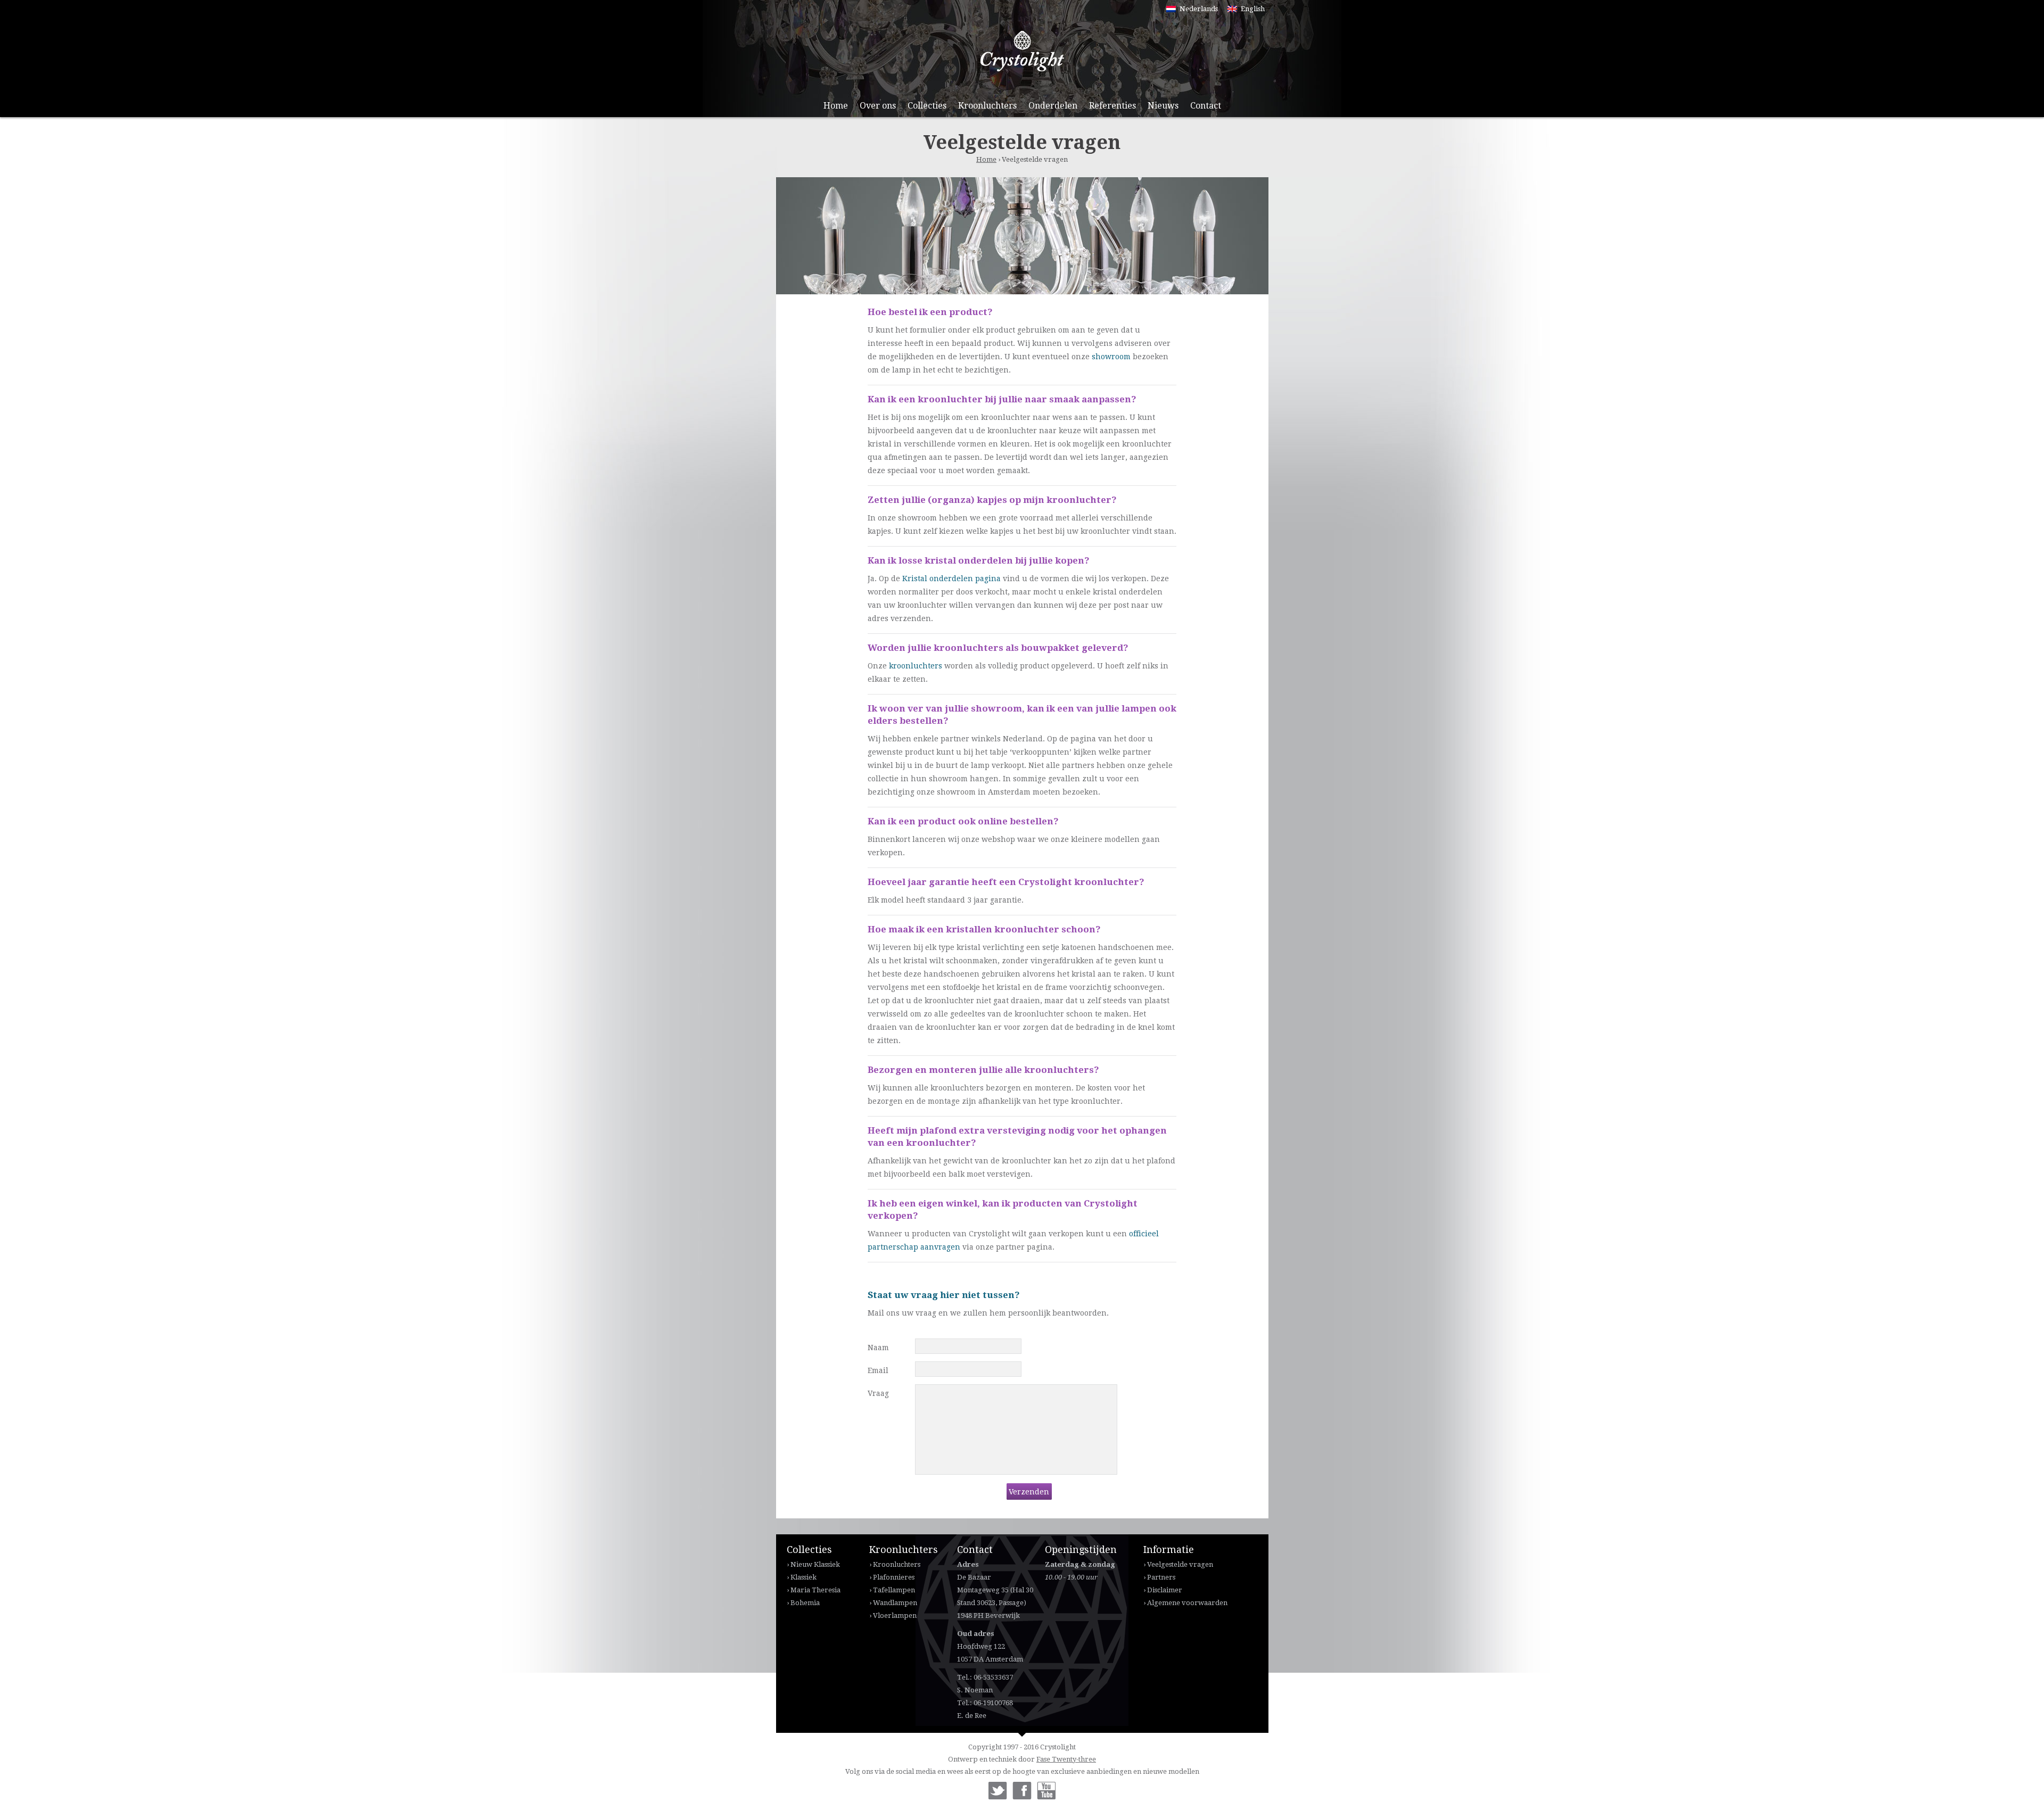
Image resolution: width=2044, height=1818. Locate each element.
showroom (1111, 357)
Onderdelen (1053, 106)
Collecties (927, 106)
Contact (1206, 106)
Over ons (878, 106)
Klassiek (803, 1577)
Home (836, 106)
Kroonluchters (987, 106)
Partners (1161, 1577)
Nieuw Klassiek (815, 1564)
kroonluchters (916, 666)
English (1253, 9)
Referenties (1112, 106)
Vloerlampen (895, 1615)
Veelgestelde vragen (1180, 1564)
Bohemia (805, 1603)
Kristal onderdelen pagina (951, 579)
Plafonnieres (894, 1577)
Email (878, 1370)
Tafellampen (894, 1590)
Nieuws (1163, 106)
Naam (878, 1347)
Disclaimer (1165, 1590)
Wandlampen (895, 1603)
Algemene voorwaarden (1187, 1603)
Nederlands (1199, 9)
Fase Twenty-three (1066, 1759)
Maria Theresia (815, 1590)
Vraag (878, 1393)
